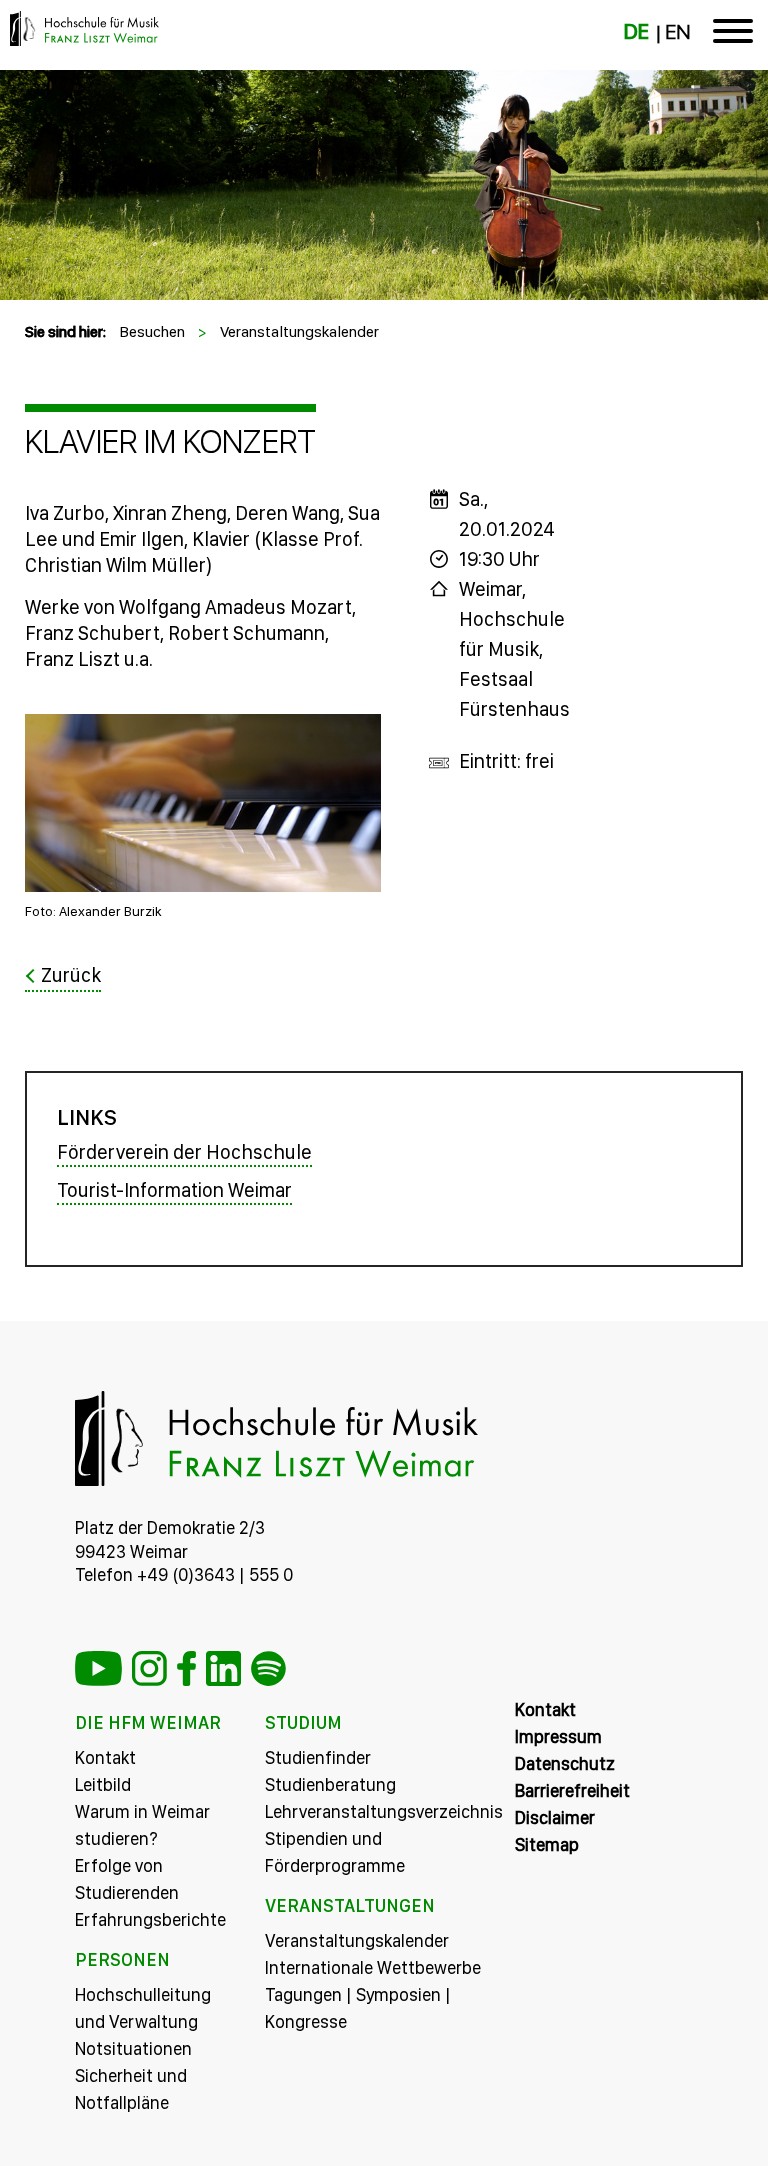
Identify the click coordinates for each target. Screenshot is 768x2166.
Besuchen (152, 331)
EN (677, 32)
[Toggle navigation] (733, 35)
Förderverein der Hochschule (184, 1152)
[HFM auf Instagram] (149, 1668)
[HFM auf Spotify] (268, 1668)
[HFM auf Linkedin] (223, 1668)
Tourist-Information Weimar (174, 1190)
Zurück (71, 975)
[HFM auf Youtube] (98, 1668)
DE (636, 32)
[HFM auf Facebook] (186, 1668)
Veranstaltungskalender (299, 331)
